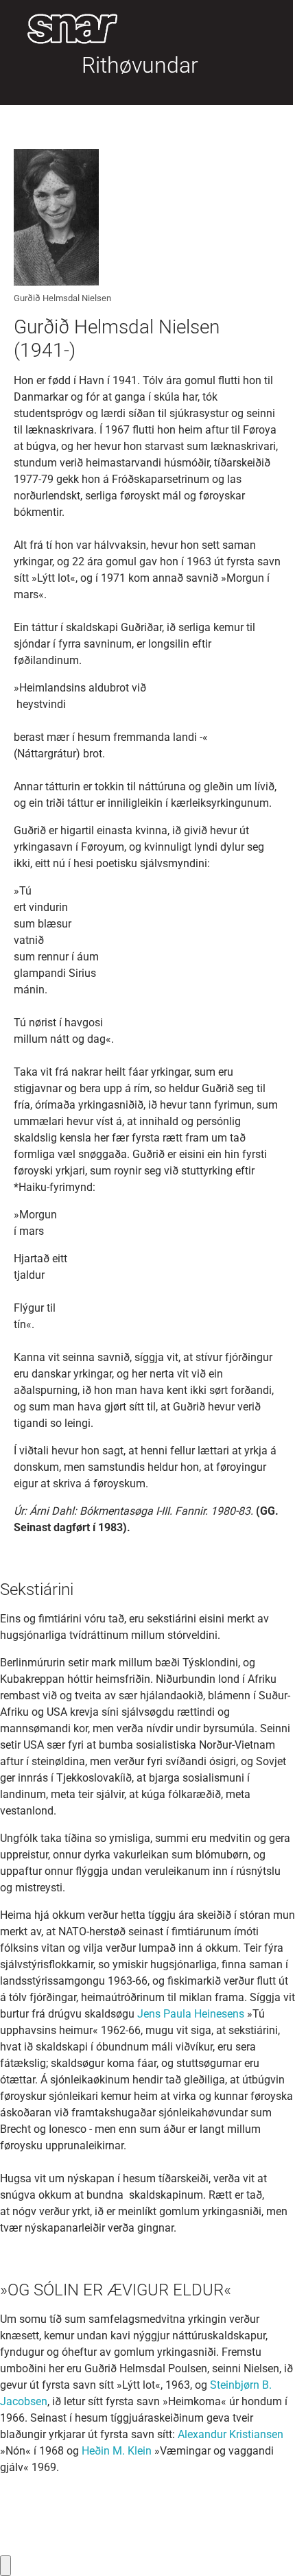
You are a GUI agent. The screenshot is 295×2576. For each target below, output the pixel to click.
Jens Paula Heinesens (191, 2014)
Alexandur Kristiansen (231, 2434)
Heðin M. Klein (117, 2451)
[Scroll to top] (265, 2546)
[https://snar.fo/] (66, 29)
